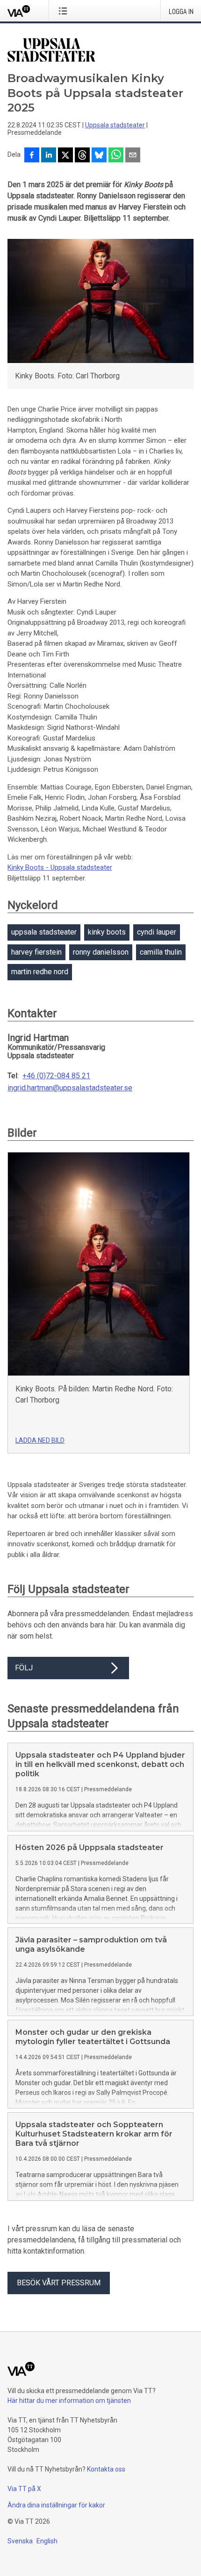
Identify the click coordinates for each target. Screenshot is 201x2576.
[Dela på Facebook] (32, 156)
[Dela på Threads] (82, 156)
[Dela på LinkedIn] (49, 156)
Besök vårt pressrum (59, 2283)
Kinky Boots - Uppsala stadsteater (60, 867)
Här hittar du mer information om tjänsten (69, 2401)
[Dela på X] (65, 156)
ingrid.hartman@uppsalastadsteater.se (70, 1088)
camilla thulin (161, 952)
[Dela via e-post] (133, 156)
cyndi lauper (157, 932)
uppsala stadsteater (44, 932)
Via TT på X (24, 2489)
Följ (24, 1668)
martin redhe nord (40, 972)
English (47, 2541)
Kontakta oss (106, 2469)
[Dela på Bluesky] (99, 156)
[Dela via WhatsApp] (116, 156)
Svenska (20, 2541)
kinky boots (107, 932)
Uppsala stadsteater (115, 125)
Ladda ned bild (40, 1440)
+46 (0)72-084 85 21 (56, 1076)
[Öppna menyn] (65, 11)
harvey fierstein (36, 952)
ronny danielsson (101, 952)
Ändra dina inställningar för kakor (56, 2505)
